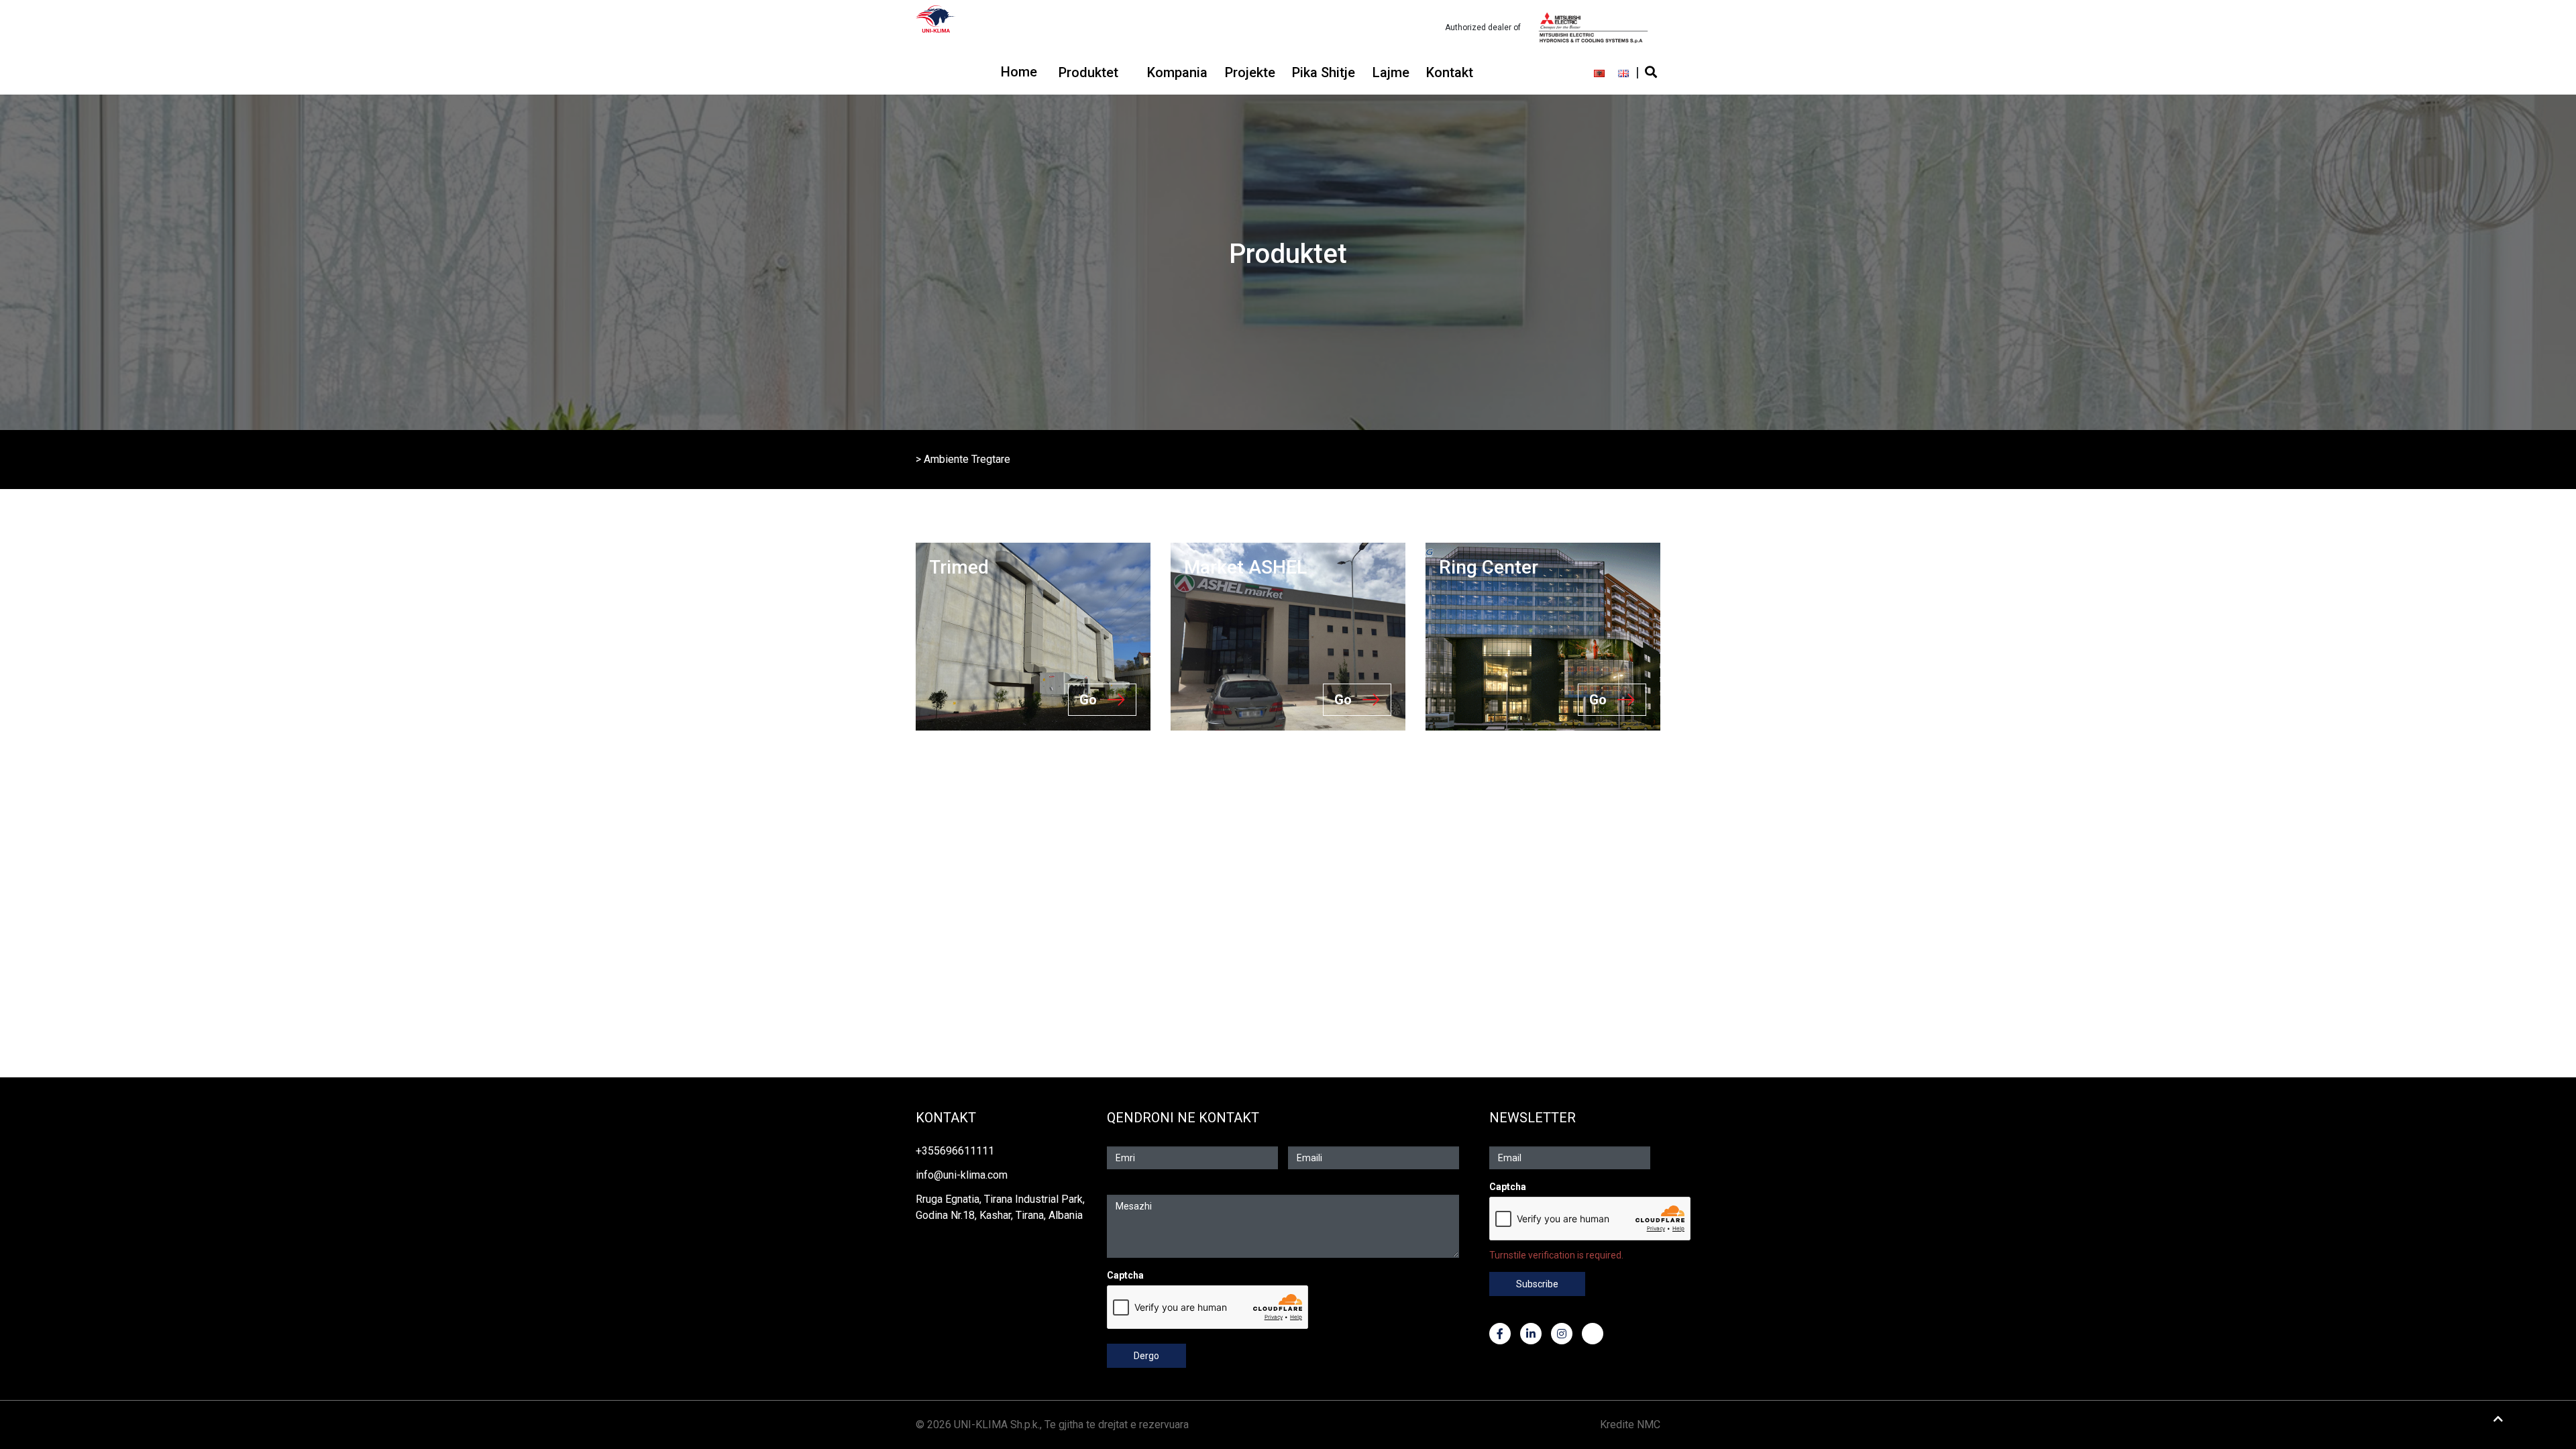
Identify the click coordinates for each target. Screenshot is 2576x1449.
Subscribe (1537, 1284)
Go (1088, 700)
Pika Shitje (1324, 72)
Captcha (1125, 1275)
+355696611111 (955, 1151)
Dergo (1146, 1356)
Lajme (1391, 72)
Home (1019, 72)
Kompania (1177, 72)
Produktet (1088, 72)
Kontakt (1450, 72)
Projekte (1250, 72)
